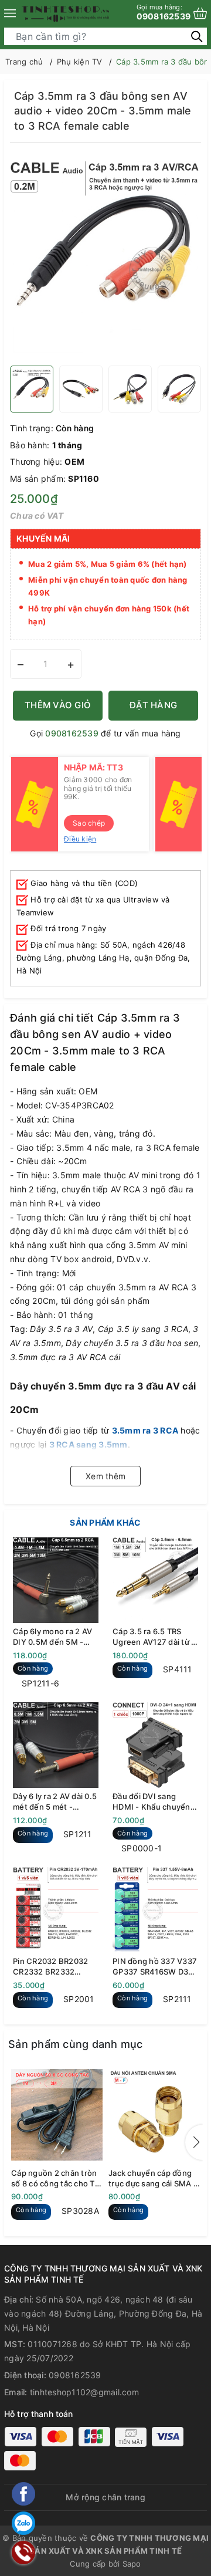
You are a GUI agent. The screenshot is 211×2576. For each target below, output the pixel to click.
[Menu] (10, 13)
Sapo (132, 2564)
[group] (105, 257)
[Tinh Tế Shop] (66, 13)
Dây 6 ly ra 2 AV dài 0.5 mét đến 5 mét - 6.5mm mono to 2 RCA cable (55, 1802)
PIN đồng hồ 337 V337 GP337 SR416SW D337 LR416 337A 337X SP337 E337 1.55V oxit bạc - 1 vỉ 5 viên (155, 1967)
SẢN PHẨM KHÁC (105, 1522)
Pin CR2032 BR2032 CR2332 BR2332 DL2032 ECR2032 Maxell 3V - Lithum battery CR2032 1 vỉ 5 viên (53, 1967)
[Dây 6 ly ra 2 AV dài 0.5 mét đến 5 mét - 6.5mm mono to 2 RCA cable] (56, 1745)
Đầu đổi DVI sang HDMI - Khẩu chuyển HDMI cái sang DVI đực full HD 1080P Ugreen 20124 (155, 1802)
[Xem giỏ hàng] (200, 13)
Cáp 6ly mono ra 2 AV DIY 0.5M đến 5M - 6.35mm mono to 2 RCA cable (52, 1637)
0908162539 (164, 12)
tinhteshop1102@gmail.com (84, 2392)
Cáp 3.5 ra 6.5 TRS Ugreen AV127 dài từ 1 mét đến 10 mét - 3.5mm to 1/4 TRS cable (154, 1637)
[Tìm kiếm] (197, 36)
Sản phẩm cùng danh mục (76, 2044)
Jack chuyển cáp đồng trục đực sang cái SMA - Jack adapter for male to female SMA (154, 2178)
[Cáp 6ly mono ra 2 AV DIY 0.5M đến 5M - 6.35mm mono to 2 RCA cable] (56, 1580)
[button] (194, 2142)
